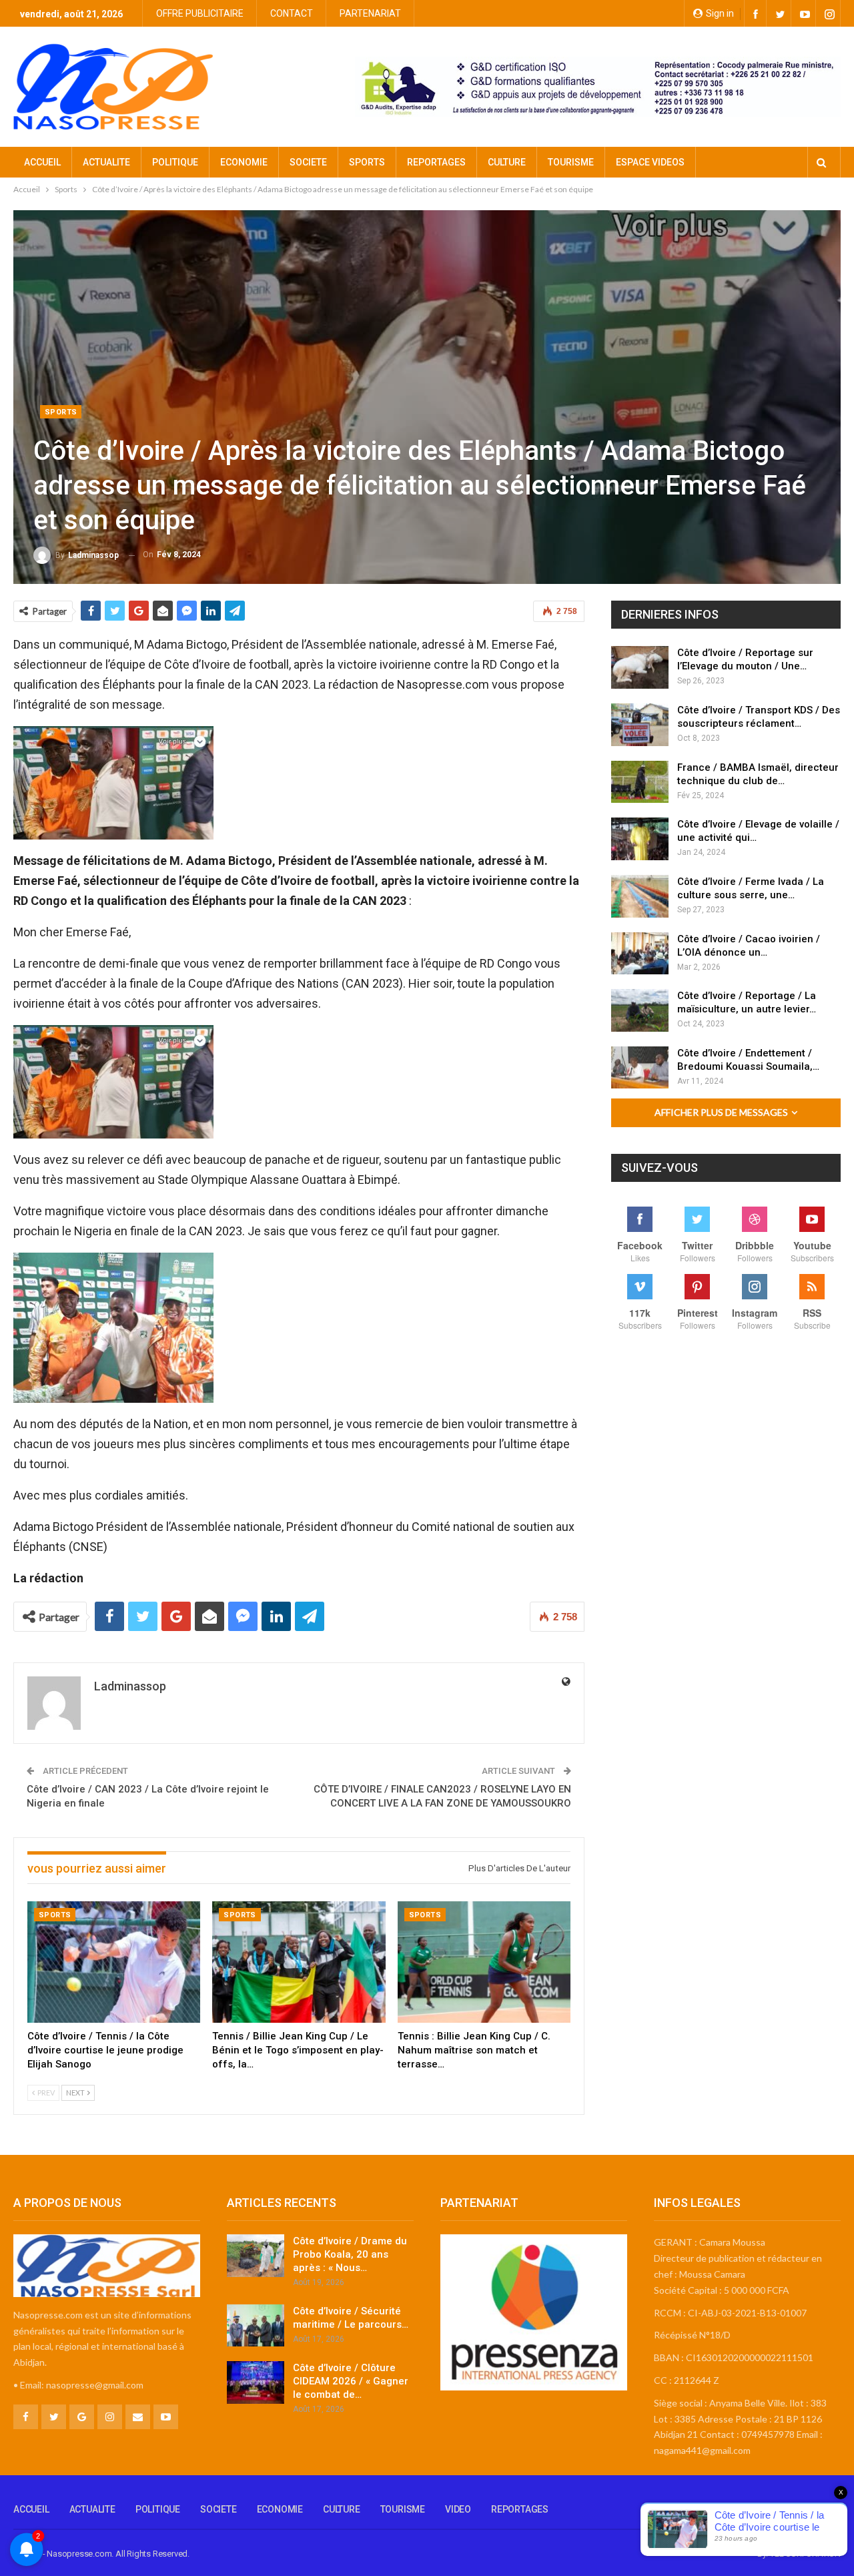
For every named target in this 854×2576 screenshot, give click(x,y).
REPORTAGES (436, 162)
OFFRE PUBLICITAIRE (200, 13)
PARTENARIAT (370, 13)
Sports (61, 412)
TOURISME (571, 162)
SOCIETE (308, 162)
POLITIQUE (175, 162)
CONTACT (292, 13)
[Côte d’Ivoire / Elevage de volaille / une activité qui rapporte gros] (640, 839)
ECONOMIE (244, 162)
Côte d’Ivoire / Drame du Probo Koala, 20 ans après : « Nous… (350, 2254)
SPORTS (367, 162)
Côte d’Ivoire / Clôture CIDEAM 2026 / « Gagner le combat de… (351, 2381)
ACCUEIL (42, 162)
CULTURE (507, 162)
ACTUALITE (106, 162)
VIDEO (458, 2509)
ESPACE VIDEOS (650, 162)
